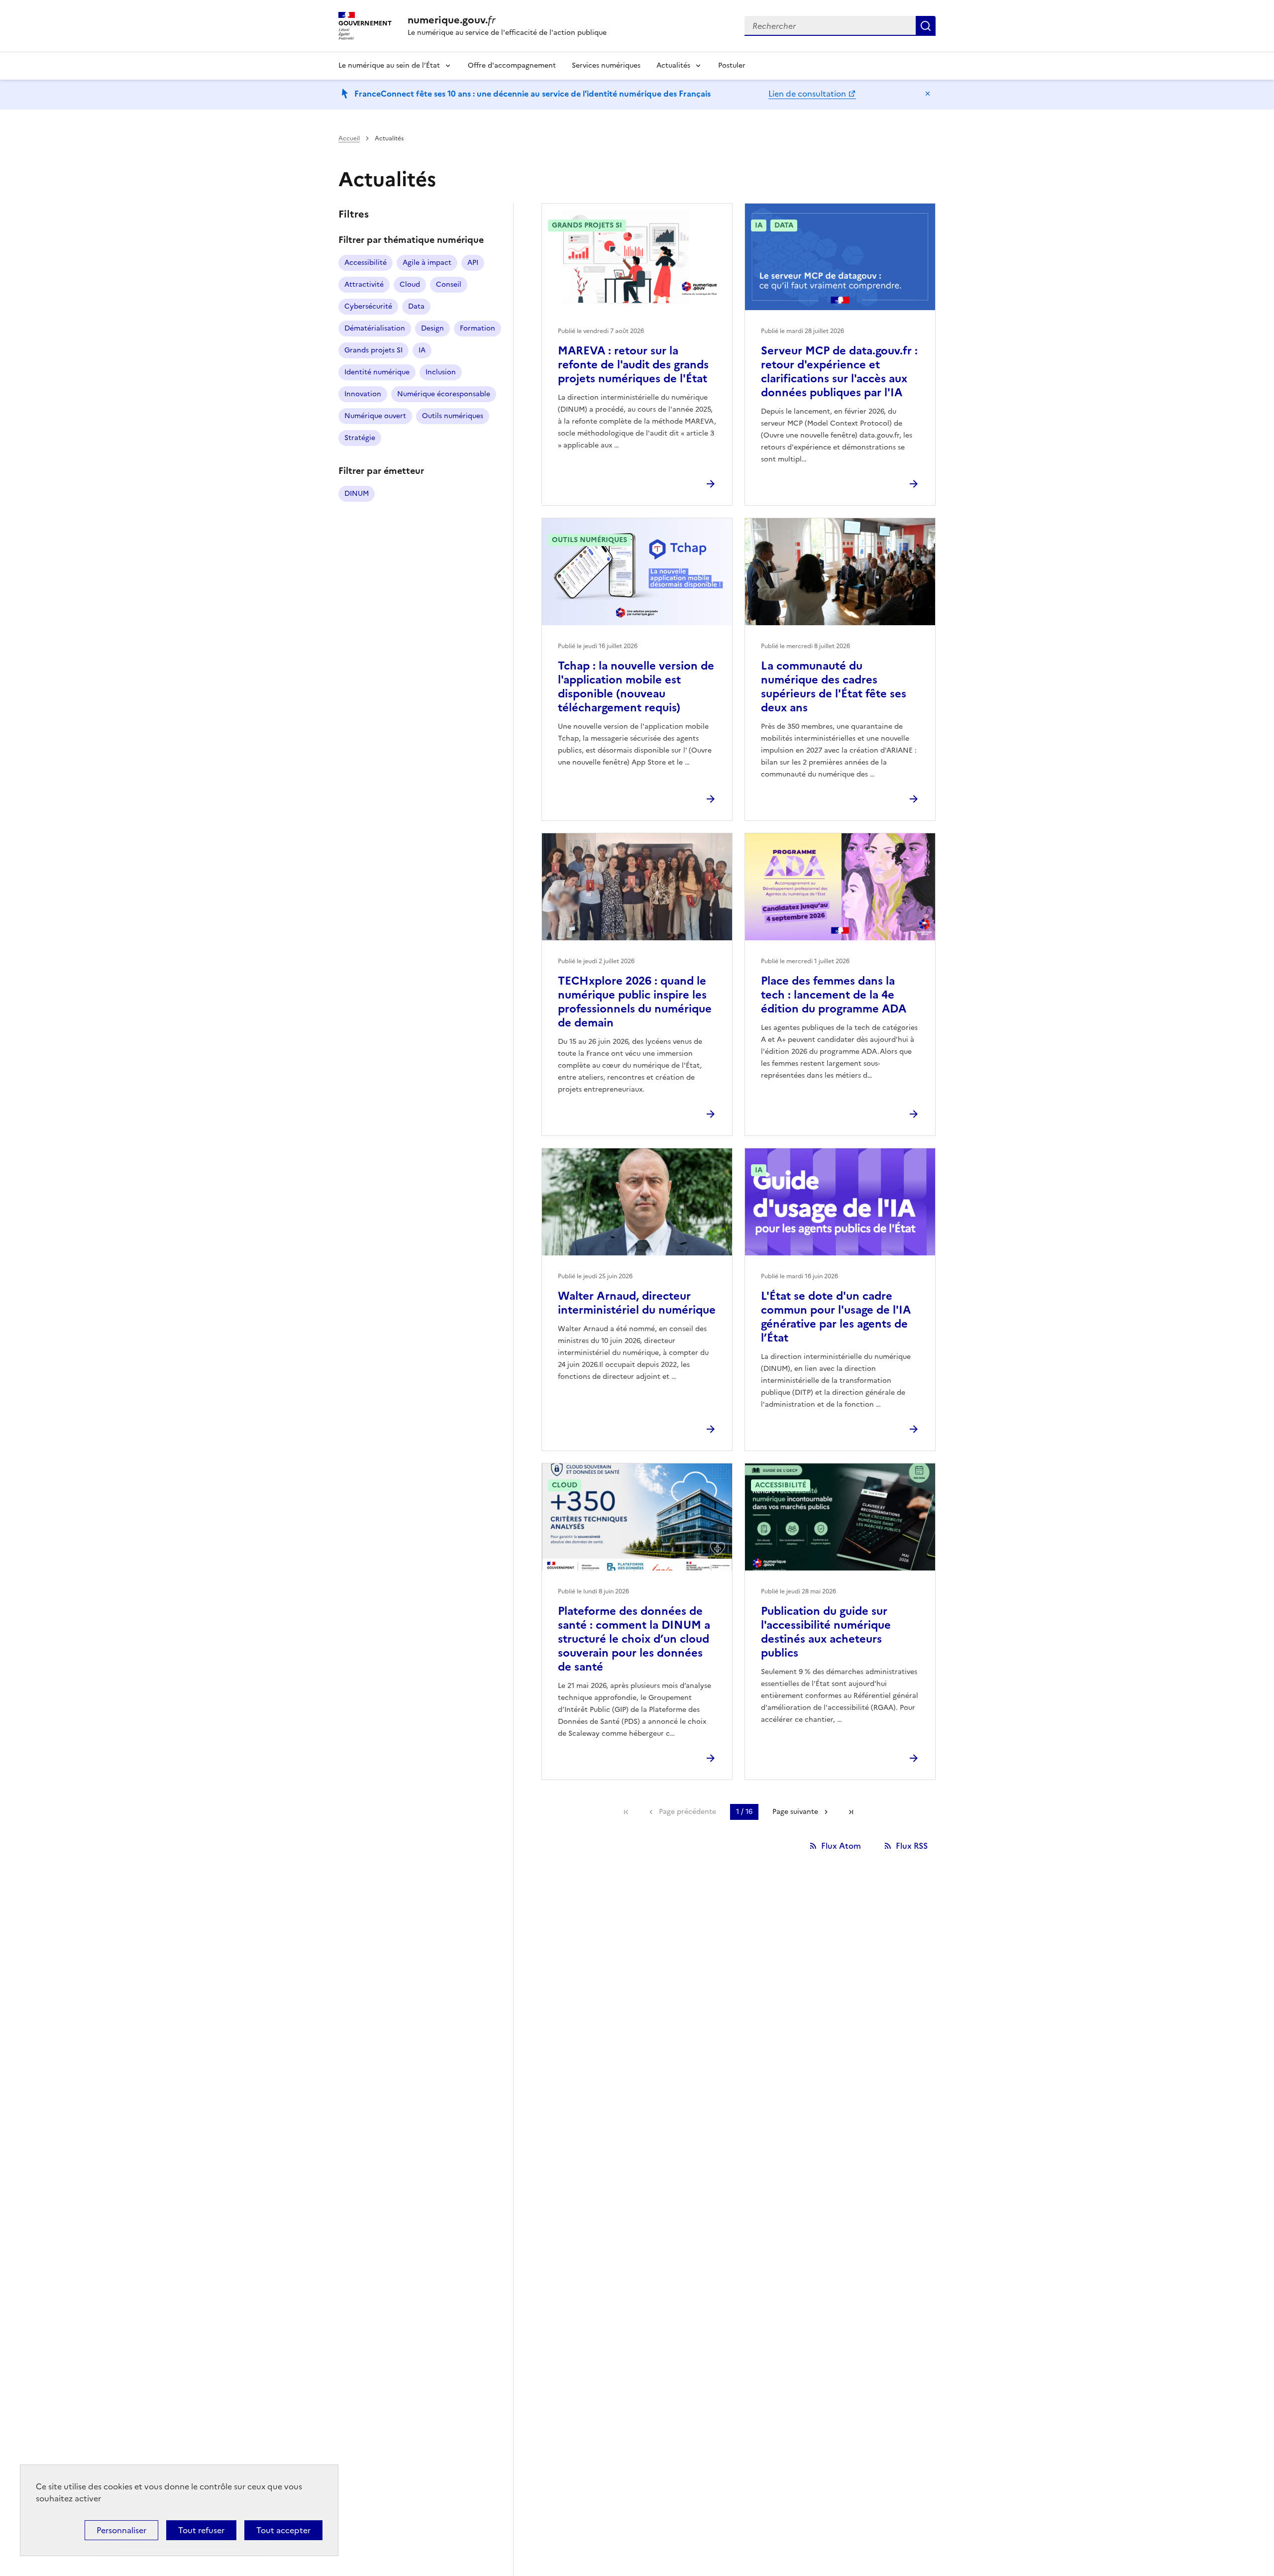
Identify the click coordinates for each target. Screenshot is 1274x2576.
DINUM (357, 494)
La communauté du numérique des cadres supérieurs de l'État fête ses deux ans (834, 687)
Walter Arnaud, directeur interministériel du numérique (637, 1303)
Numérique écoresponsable (444, 394)
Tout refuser (201, 2530)
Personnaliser (121, 2530)
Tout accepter (283, 2530)
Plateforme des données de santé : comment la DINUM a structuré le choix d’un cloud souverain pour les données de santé (634, 1639)
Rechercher (926, 26)
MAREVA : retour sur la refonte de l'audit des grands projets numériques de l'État (633, 365)
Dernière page (851, 1812)
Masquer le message (928, 94)
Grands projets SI (373, 350)
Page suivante (795, 1812)
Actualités (673, 65)
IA (422, 350)
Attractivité (364, 284)
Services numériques (606, 65)
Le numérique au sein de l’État (389, 65)
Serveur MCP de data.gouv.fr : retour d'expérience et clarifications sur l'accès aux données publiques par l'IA (839, 372)
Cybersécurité (368, 306)
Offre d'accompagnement (512, 65)
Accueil (349, 138)
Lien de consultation (807, 94)
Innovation (363, 394)
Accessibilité (366, 263)
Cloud (410, 284)
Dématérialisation (375, 328)
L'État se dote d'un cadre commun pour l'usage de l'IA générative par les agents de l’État (836, 1317)
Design (432, 328)
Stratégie (360, 438)
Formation (478, 328)
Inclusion (441, 372)
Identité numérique (377, 372)
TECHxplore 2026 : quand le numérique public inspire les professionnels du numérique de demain (635, 1002)
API (473, 263)
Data (416, 306)
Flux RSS (912, 1846)
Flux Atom (841, 1846)
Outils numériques (453, 416)
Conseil (449, 284)
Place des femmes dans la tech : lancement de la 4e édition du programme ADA (834, 995)
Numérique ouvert (375, 416)
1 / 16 (744, 1812)
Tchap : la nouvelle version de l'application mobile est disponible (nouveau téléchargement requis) (636, 687)
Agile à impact (427, 263)
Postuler (732, 65)
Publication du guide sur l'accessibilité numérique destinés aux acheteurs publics (826, 1632)
